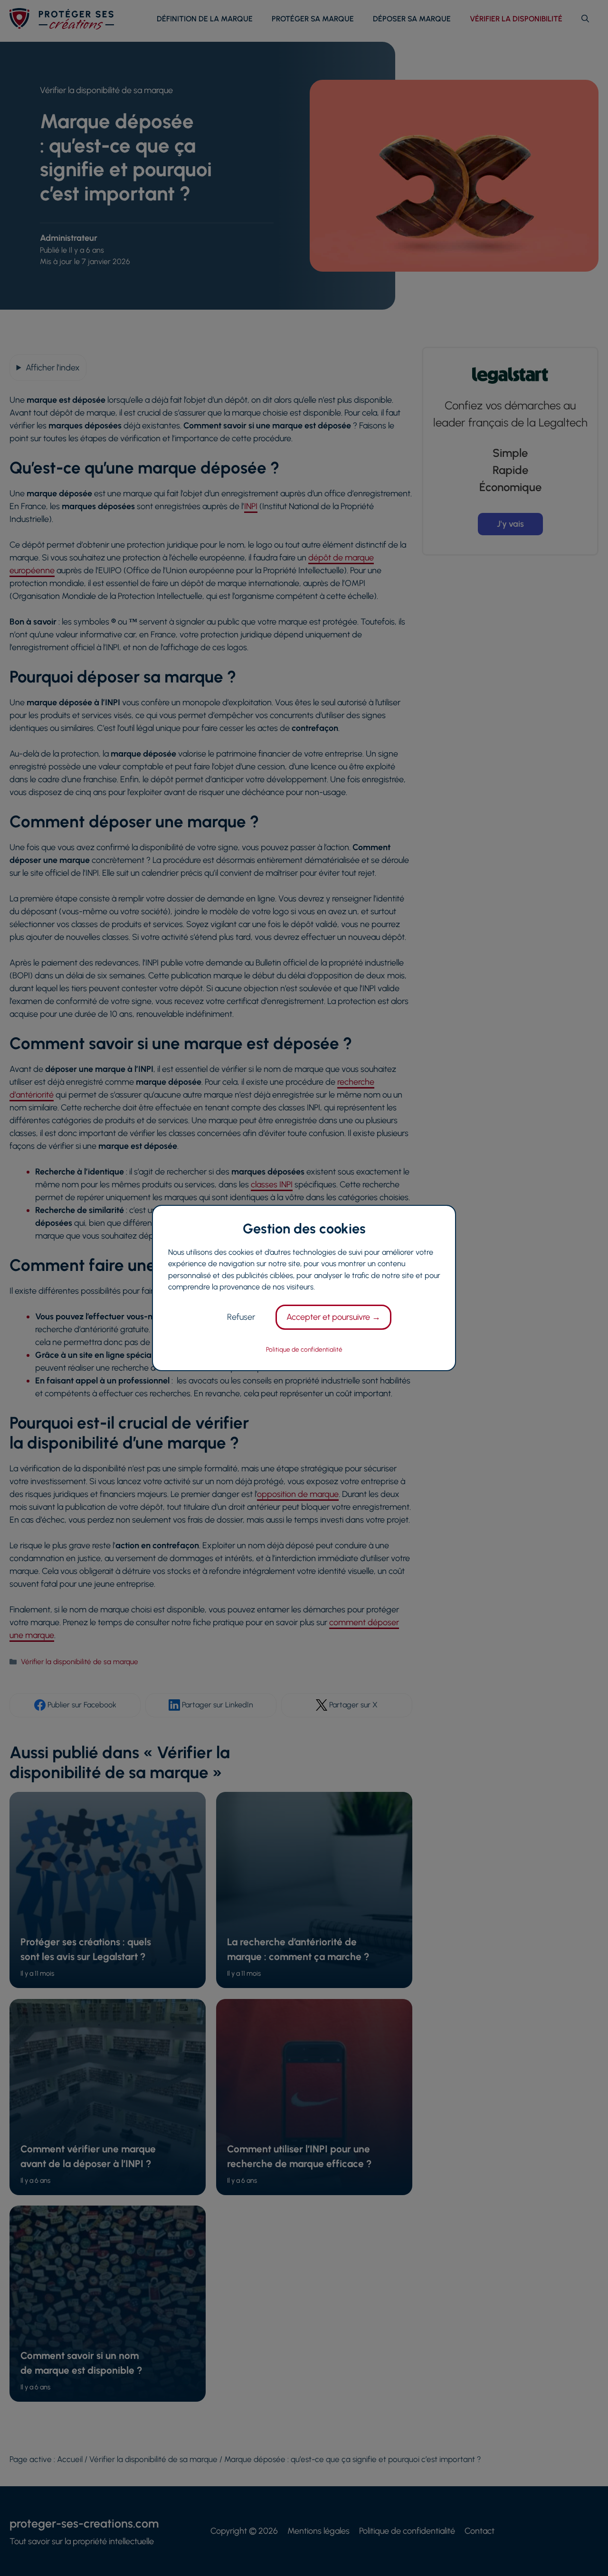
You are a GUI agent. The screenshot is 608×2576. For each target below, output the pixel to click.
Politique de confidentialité (304, 1349)
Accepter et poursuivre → (333, 1317)
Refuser (241, 1317)
